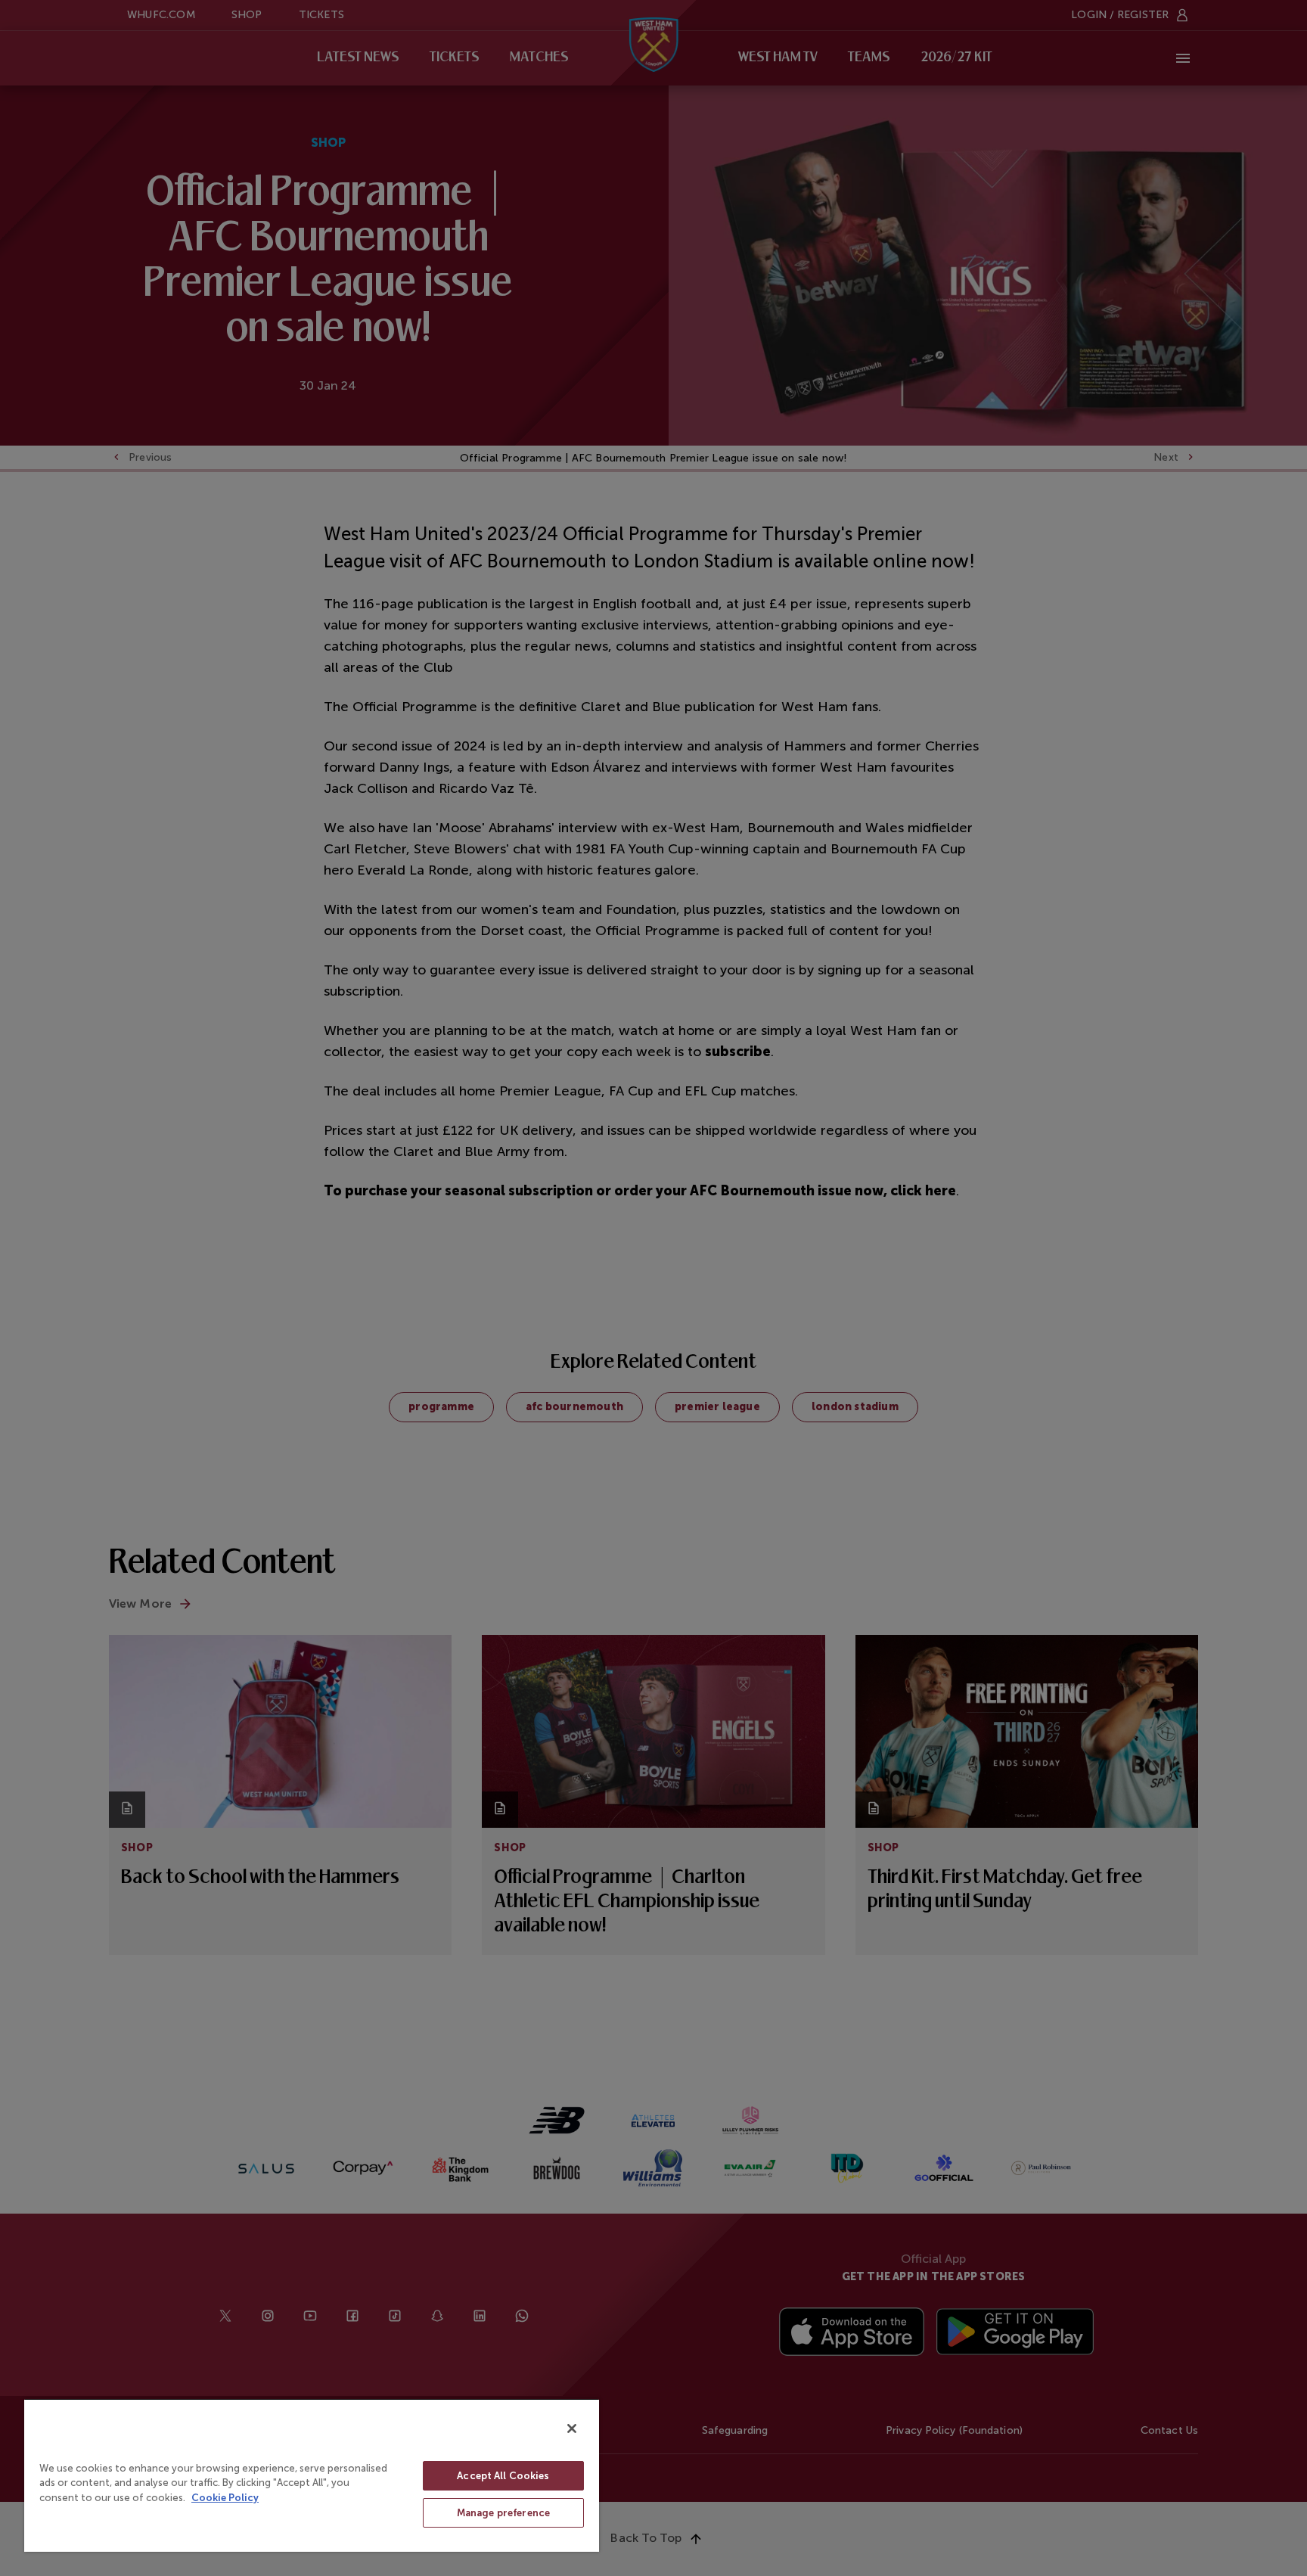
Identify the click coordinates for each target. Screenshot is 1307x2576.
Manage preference (503, 2513)
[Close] (572, 2428)
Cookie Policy (225, 2498)
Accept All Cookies (503, 2476)
